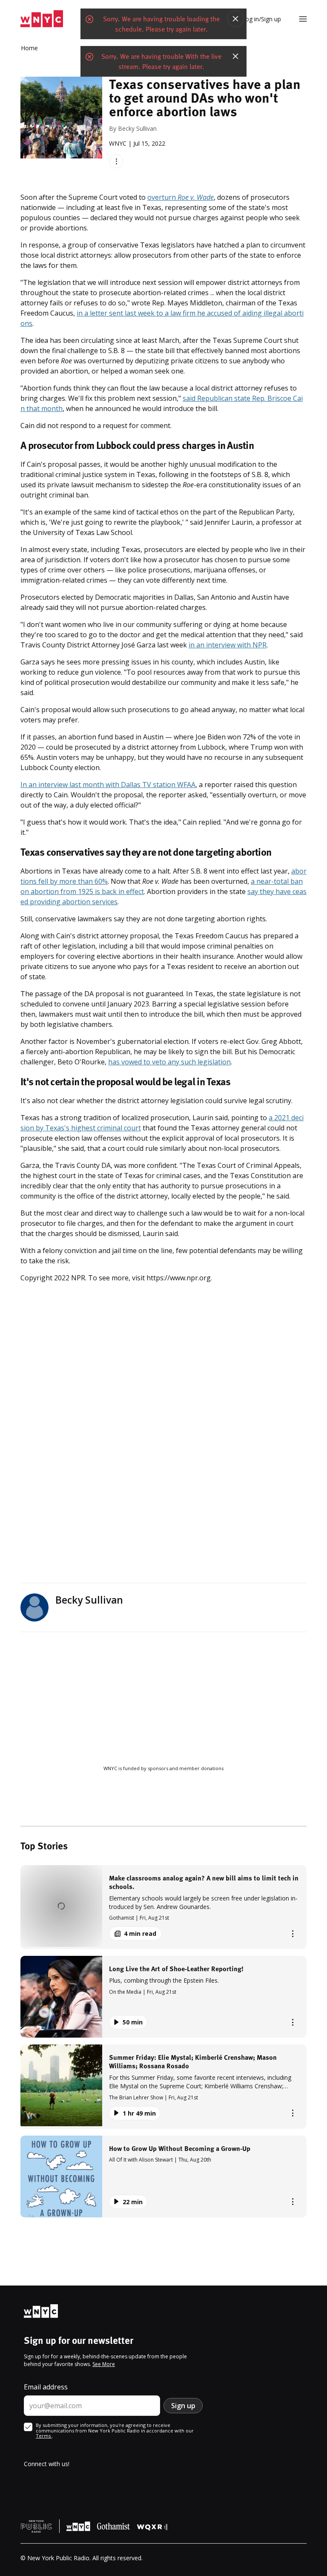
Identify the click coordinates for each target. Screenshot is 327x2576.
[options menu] (116, 161)
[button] (163, 1907)
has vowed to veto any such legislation (169, 1062)
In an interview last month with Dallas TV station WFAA (108, 785)
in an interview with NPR (228, 645)
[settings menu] (303, 19)
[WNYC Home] (42, 19)
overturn (181, 197)
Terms (44, 2436)
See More (104, 2364)
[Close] (235, 19)
